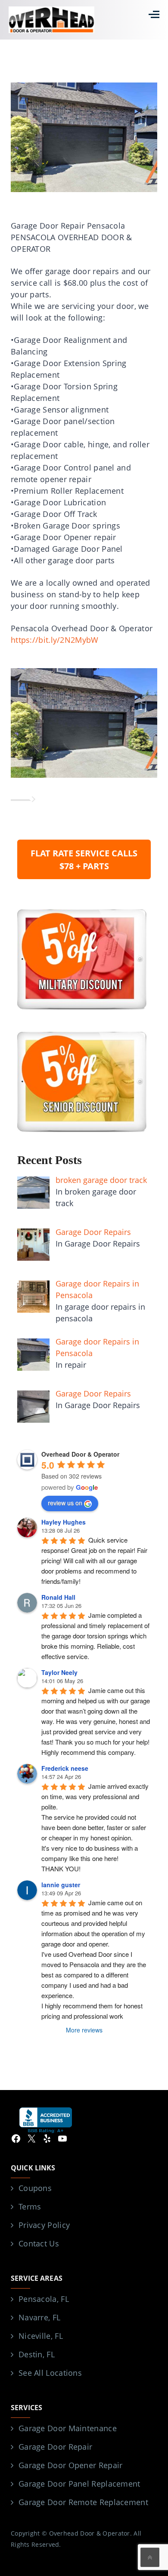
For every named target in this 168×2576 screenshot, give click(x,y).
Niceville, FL (41, 2336)
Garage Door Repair (55, 2447)
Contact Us (39, 2243)
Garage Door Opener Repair (71, 2465)
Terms (30, 2206)
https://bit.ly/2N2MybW (55, 640)
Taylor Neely (59, 1672)
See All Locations (50, 2373)
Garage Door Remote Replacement (83, 2502)
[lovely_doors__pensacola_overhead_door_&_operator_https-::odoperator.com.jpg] (84, 722)
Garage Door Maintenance (68, 2428)
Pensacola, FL (44, 2299)
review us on (65, 1503)
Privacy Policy (44, 2225)
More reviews (84, 2030)
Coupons (35, 2188)
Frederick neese (65, 1768)
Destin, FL (37, 2354)
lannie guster (61, 1885)
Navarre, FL (39, 2317)
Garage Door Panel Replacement (79, 2484)
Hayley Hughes (64, 1522)
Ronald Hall (58, 1597)
